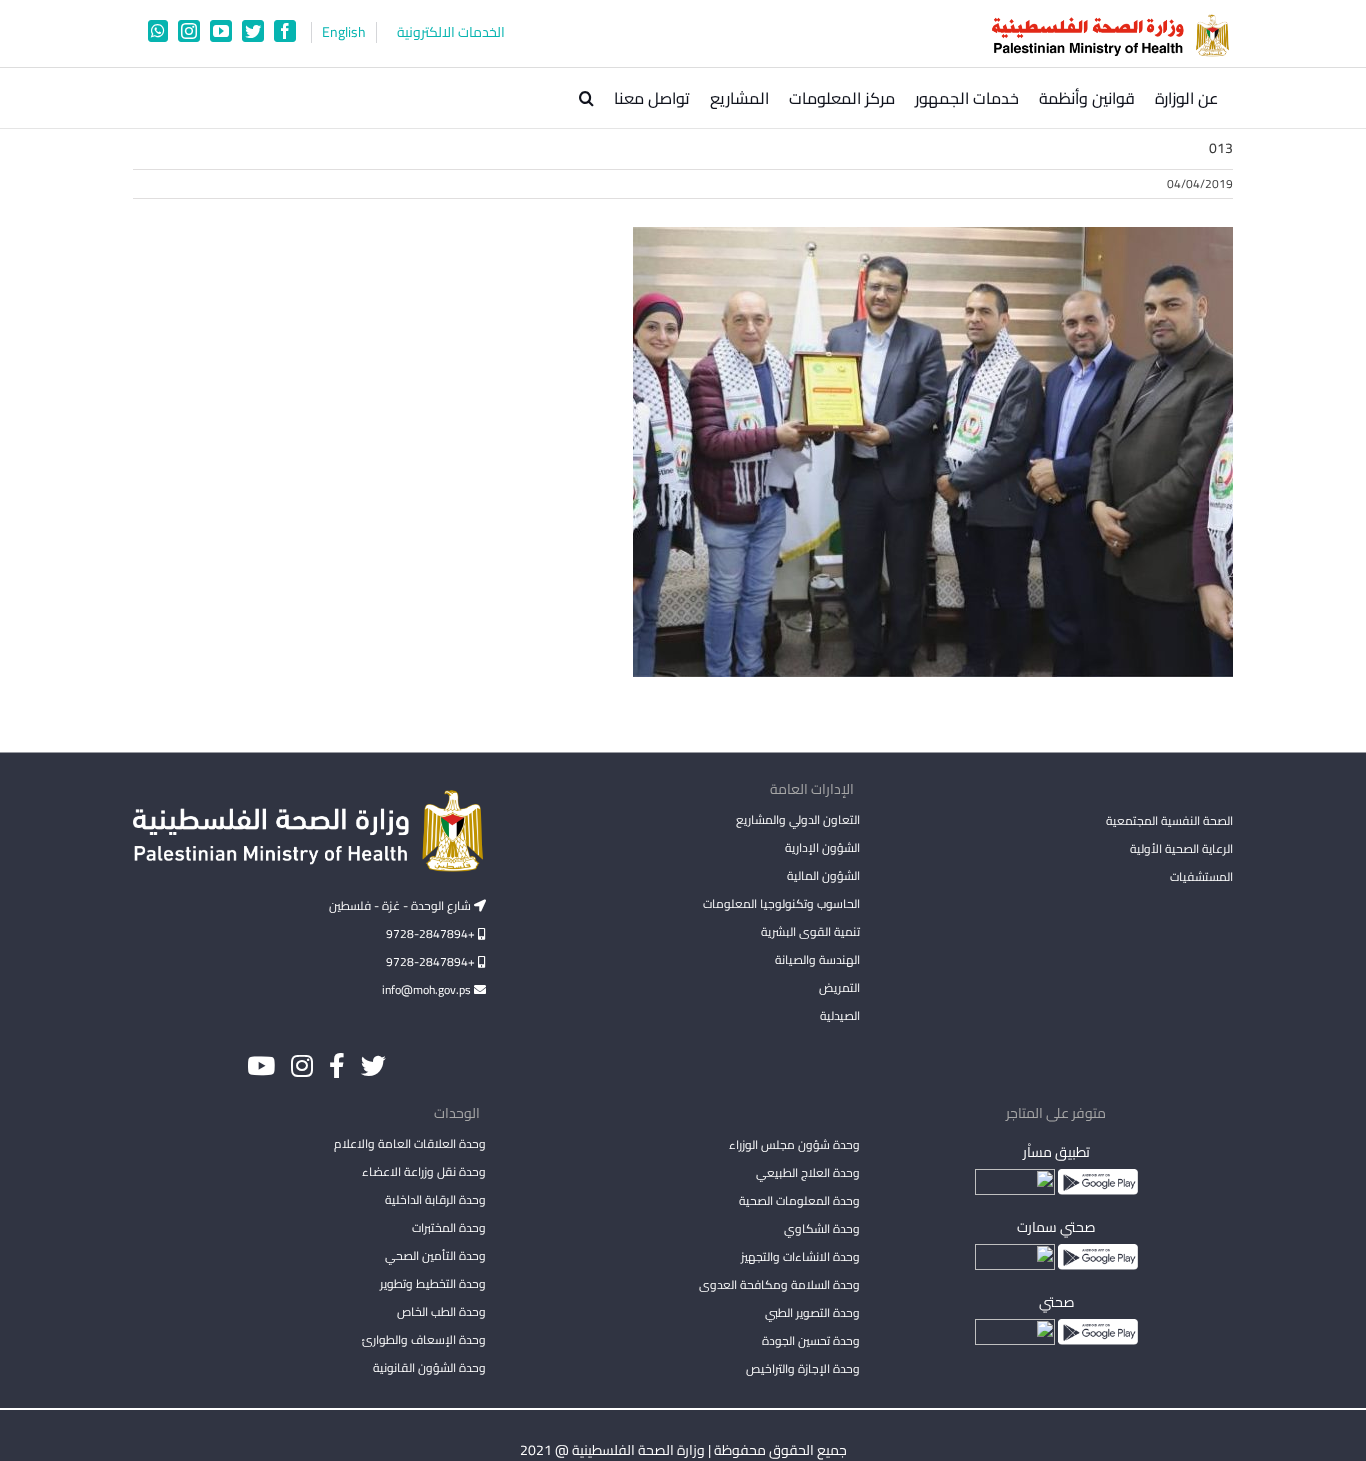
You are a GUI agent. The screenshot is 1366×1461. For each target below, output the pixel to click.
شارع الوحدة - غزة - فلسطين (401, 905)
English (344, 32)
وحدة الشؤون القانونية (429, 1367)
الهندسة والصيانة (817, 959)
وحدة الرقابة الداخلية (435, 1199)
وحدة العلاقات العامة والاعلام (410, 1143)
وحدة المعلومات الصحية (799, 1200)
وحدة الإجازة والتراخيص (802, 1368)
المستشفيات (1201, 876)
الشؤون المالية (823, 875)
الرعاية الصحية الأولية (1181, 848)
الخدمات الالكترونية (451, 32)
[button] (586, 98)
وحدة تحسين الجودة (810, 1340)
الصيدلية (839, 1015)
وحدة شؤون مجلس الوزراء (794, 1146)
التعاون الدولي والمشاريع (797, 819)
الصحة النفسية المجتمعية (1169, 822)
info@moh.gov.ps (428, 989)
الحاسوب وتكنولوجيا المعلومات (781, 903)
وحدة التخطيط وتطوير (433, 1283)
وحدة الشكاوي (821, 1228)
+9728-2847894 (432, 933)
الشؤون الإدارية (822, 847)
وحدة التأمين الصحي (435, 1255)
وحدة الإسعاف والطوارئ (424, 1339)
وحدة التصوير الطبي (812, 1312)
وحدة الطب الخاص (441, 1311)
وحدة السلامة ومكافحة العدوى (779, 1284)
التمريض (839, 987)
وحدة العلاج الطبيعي (807, 1172)
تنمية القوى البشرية (810, 931)
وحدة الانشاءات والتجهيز (800, 1256)
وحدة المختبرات (449, 1227)
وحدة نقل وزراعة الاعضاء (424, 1171)
